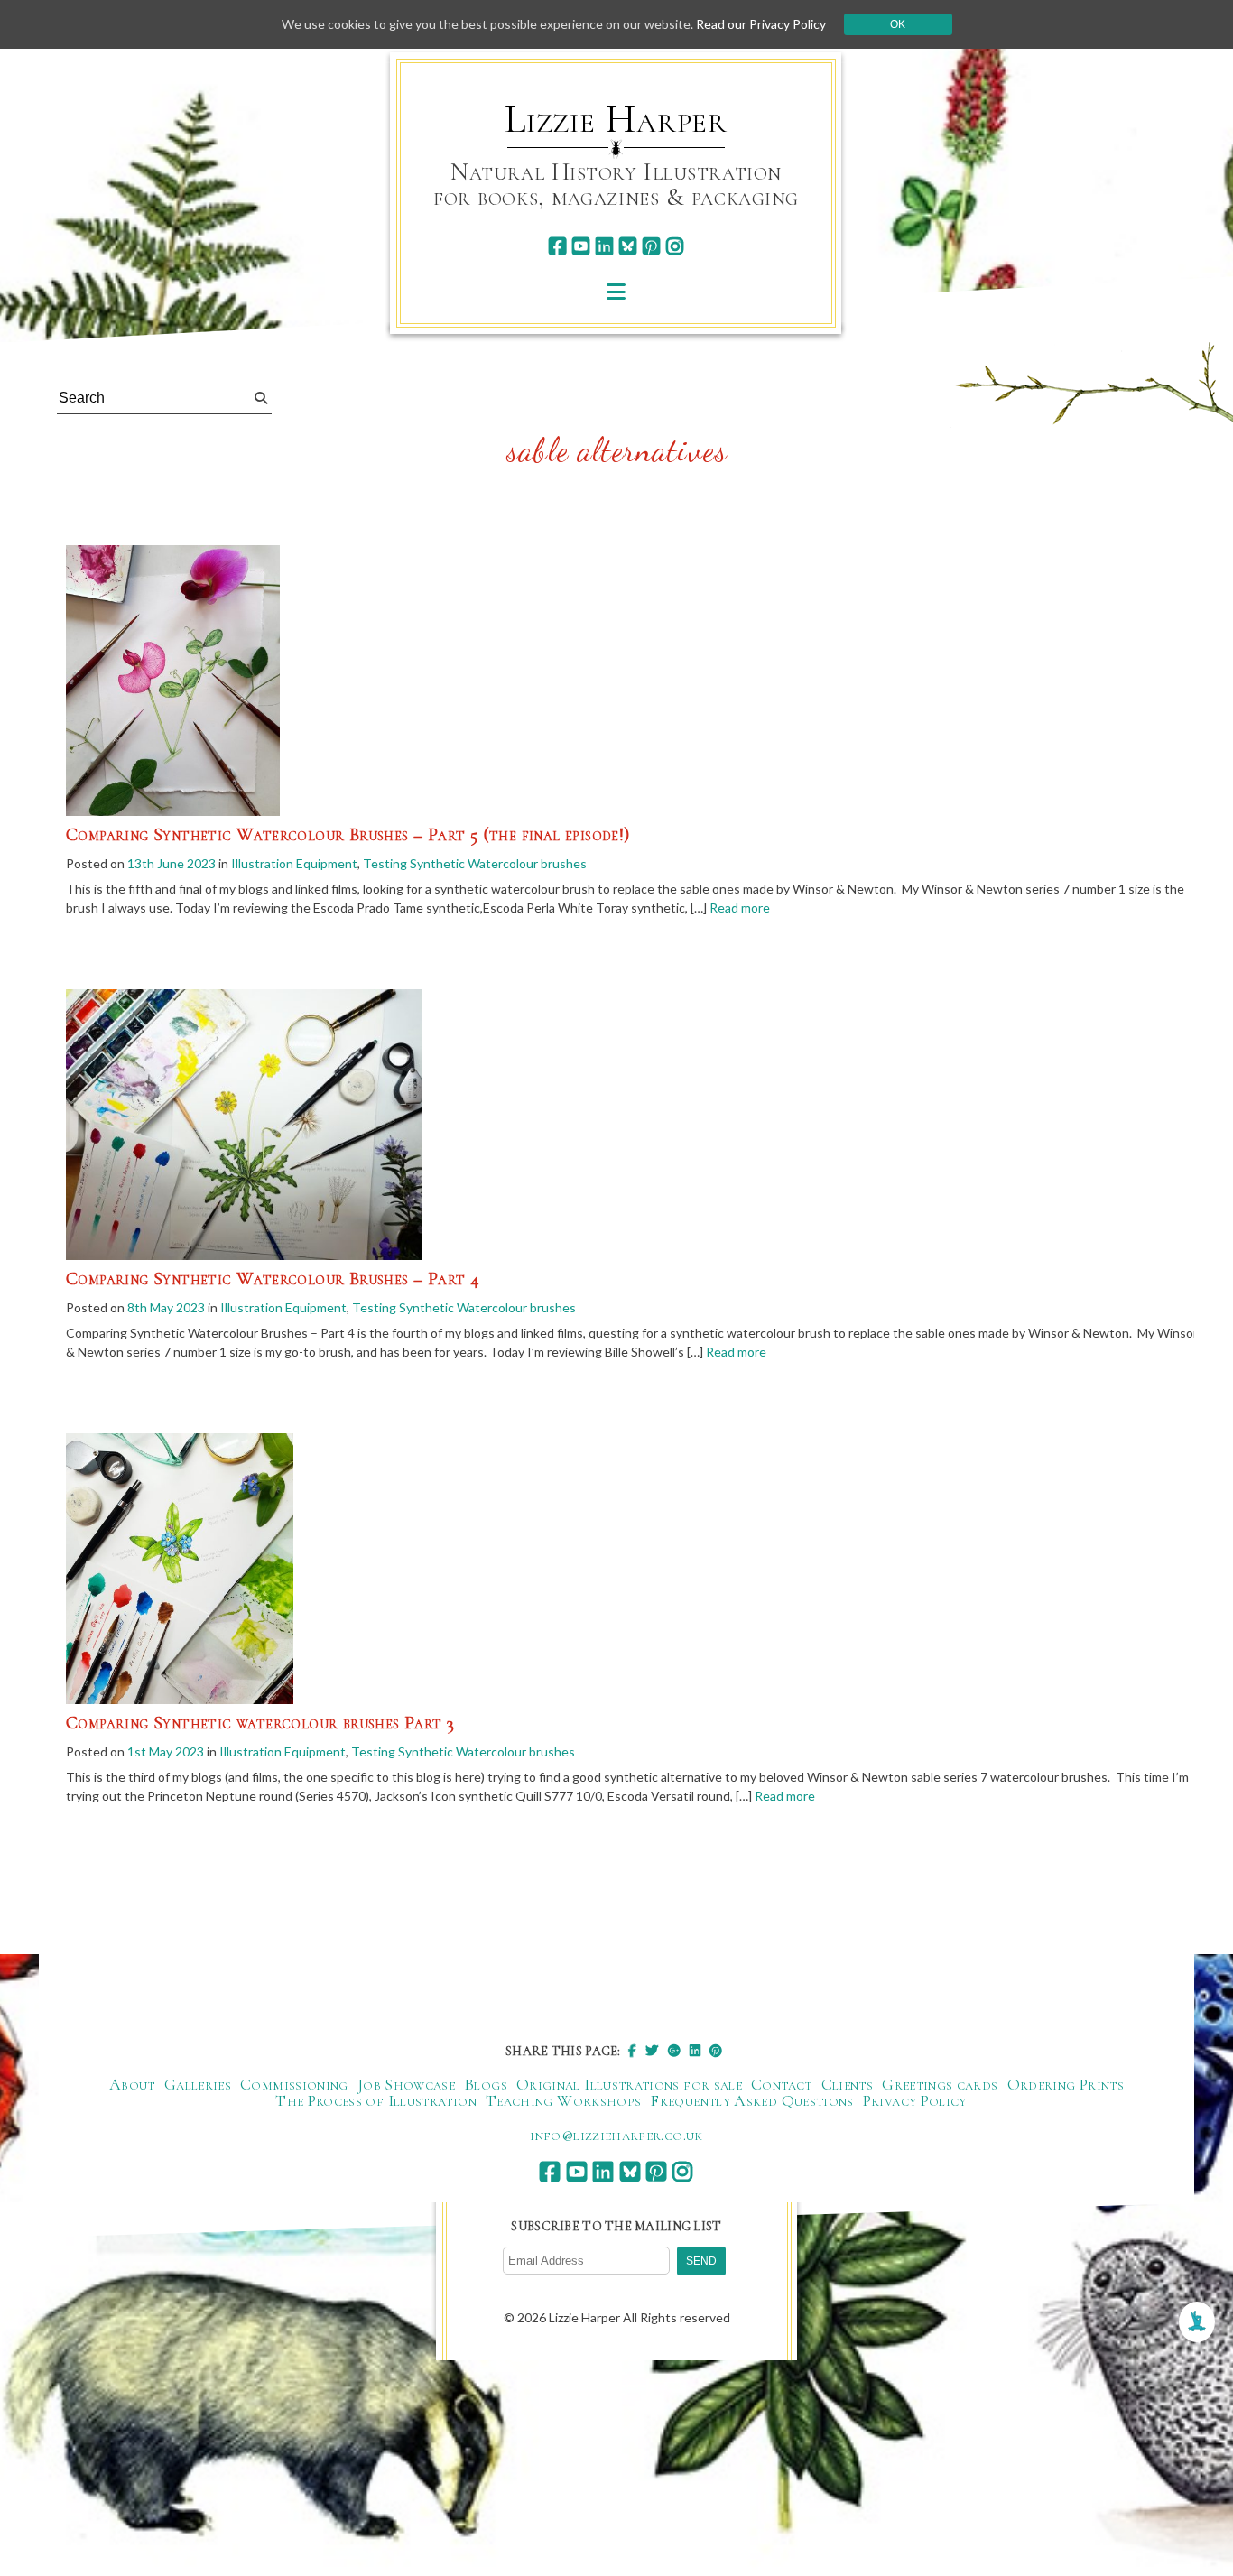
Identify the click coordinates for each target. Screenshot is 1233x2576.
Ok (898, 24)
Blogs (486, 2084)
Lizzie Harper (616, 119)
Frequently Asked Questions (751, 2100)
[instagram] (675, 246)
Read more (740, 908)
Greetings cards (940, 2084)
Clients (848, 2084)
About (132, 2084)
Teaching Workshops (563, 2100)
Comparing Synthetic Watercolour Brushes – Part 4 (273, 1279)
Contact (782, 2084)
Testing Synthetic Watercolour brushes (475, 863)
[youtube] (581, 246)
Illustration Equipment (294, 863)
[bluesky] (628, 246)
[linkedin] (604, 246)
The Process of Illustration (376, 2100)
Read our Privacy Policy (761, 24)
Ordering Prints (1066, 2084)
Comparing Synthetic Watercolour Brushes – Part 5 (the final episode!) (348, 835)
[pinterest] (651, 246)
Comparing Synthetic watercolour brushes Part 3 (260, 1723)
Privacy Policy (915, 2100)
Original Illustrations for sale (629, 2084)
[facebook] (557, 246)
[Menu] (616, 291)
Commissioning (294, 2084)
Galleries (198, 2084)
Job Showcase (406, 2084)
